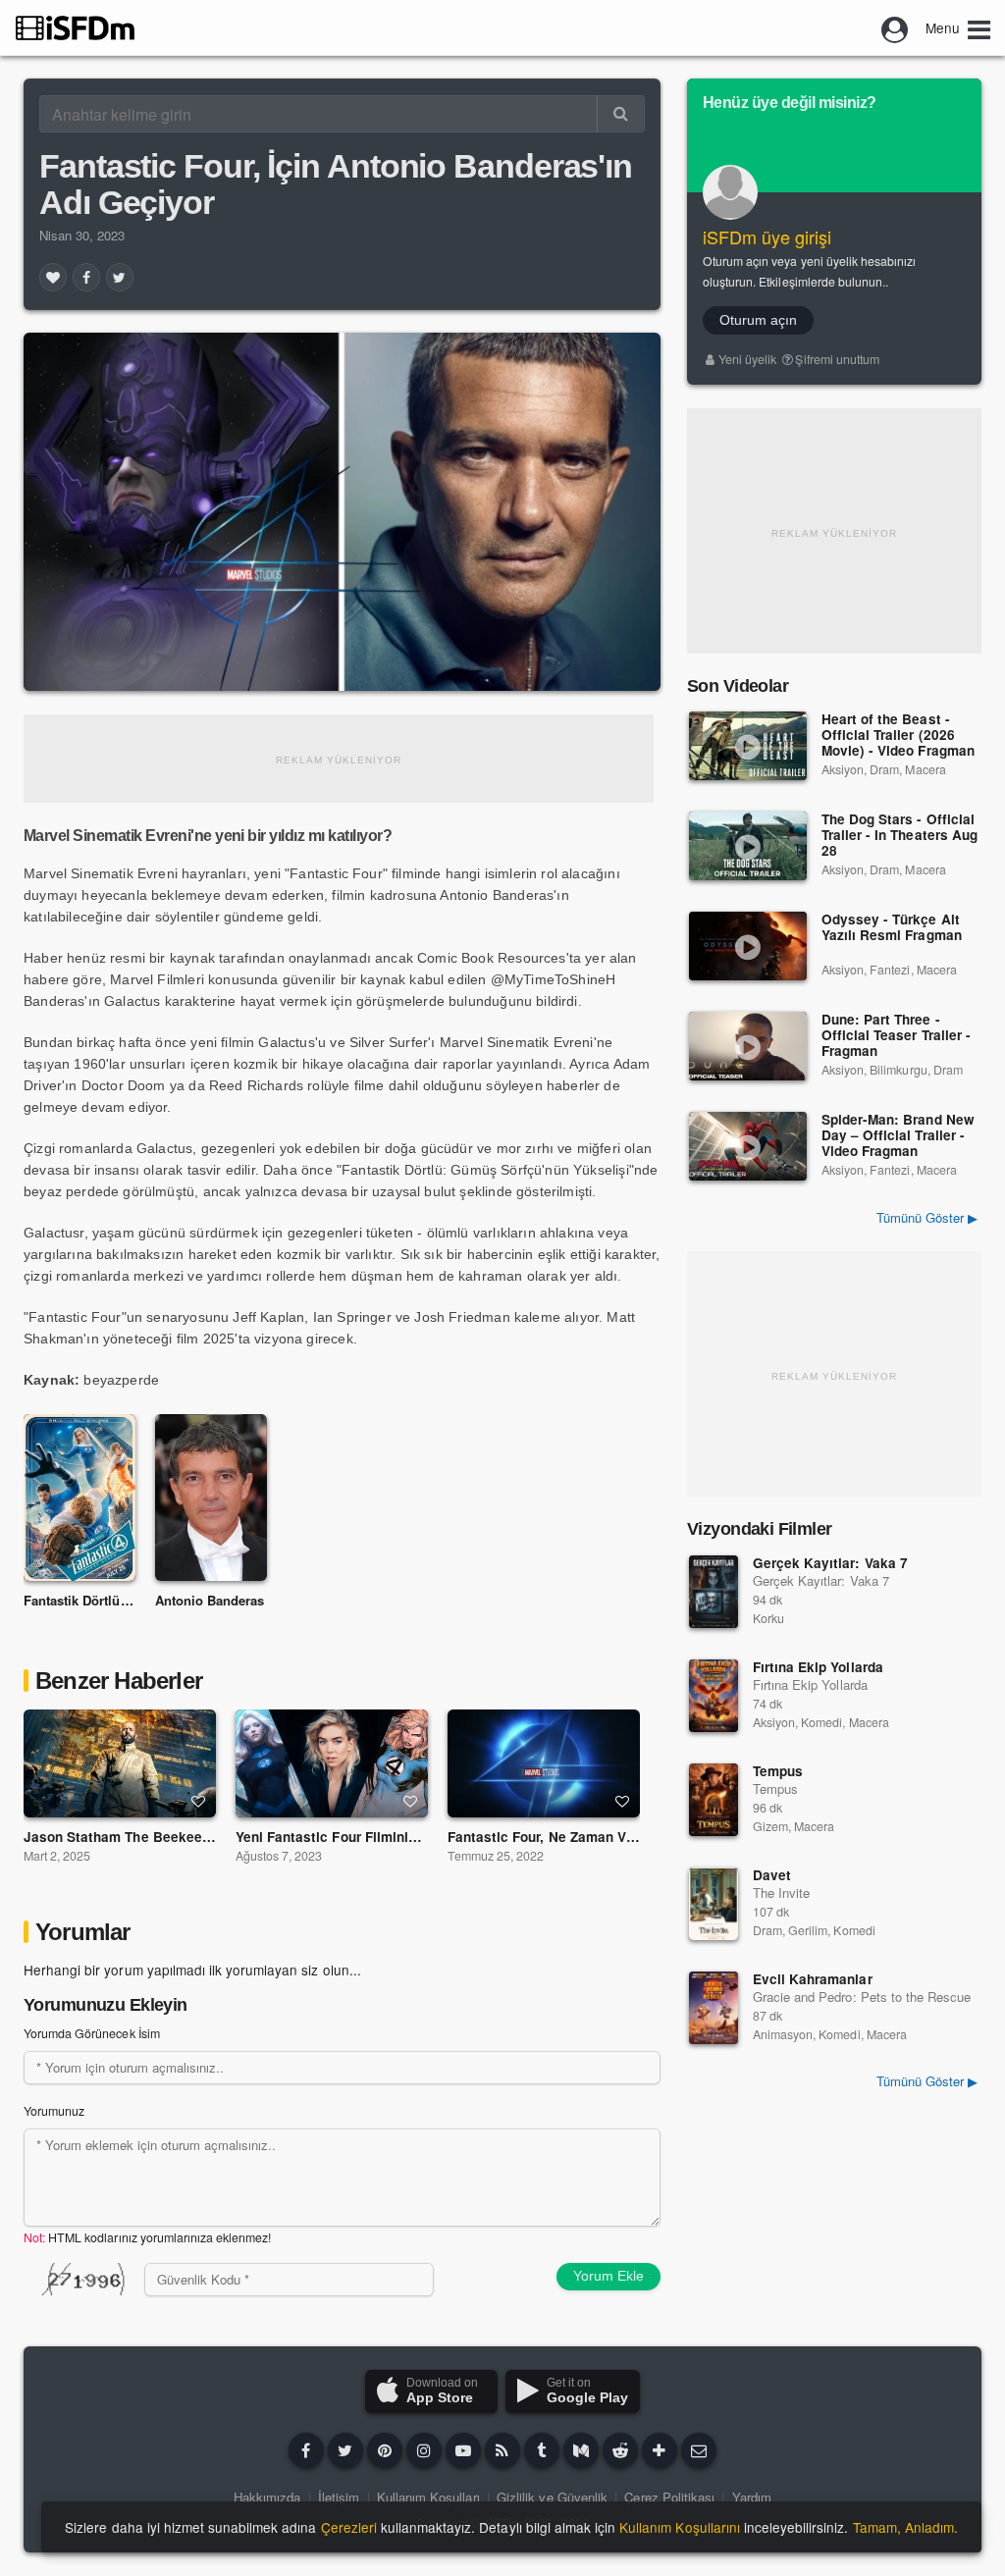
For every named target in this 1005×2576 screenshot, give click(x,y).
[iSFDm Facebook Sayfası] (306, 2450)
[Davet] (714, 1904)
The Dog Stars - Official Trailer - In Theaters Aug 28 (899, 836)
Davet (772, 1875)
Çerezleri (349, 2527)
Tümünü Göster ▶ (927, 1217)
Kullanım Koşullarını (680, 2527)
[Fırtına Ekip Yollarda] (714, 1696)
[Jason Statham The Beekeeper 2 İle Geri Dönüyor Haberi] (120, 1763)
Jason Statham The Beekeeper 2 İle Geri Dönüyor (184, 1837)
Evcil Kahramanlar (813, 1979)
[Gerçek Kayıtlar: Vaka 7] (714, 1592)
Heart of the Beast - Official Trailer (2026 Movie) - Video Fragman (898, 736)
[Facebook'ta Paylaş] (86, 277)
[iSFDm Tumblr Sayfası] (542, 2450)
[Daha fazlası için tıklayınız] (660, 2450)
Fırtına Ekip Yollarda (818, 1667)
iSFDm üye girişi (767, 237)
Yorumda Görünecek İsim (92, 2033)
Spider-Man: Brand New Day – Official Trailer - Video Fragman (898, 1136)
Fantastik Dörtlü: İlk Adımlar (109, 1600)
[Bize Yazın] (699, 2450)
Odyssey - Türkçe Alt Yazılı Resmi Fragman (892, 928)
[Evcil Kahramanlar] (714, 2008)
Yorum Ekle (608, 2276)
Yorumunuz (54, 2111)
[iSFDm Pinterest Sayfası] (385, 2450)
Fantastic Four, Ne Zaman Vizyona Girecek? (589, 1837)
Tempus (778, 1771)
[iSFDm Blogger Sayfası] (502, 2450)
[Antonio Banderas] (211, 1498)
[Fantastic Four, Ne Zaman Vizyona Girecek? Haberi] (544, 1763)
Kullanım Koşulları (428, 2497)
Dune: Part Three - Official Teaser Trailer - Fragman (896, 1036)
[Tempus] (714, 1800)
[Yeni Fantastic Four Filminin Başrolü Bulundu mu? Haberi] (332, 1763)
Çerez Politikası (669, 2497)
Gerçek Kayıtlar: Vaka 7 (830, 1563)
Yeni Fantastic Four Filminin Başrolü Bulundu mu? (397, 1837)
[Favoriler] (53, 277)
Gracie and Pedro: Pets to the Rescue (862, 1997)
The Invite (781, 1893)
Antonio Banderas (210, 1600)
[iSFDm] (75, 27)
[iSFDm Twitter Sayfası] (345, 2450)
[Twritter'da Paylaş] (120, 277)
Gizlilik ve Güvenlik (552, 2497)
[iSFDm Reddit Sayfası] (620, 2450)
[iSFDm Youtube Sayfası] (463, 2450)
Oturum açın (758, 320)
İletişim (339, 2497)
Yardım (752, 2497)
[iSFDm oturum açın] (895, 27)
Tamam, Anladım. (905, 2527)
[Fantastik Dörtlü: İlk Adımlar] (79, 1498)
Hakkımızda (267, 2497)
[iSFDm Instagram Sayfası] (424, 2450)
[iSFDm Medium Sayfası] (581, 2450)
